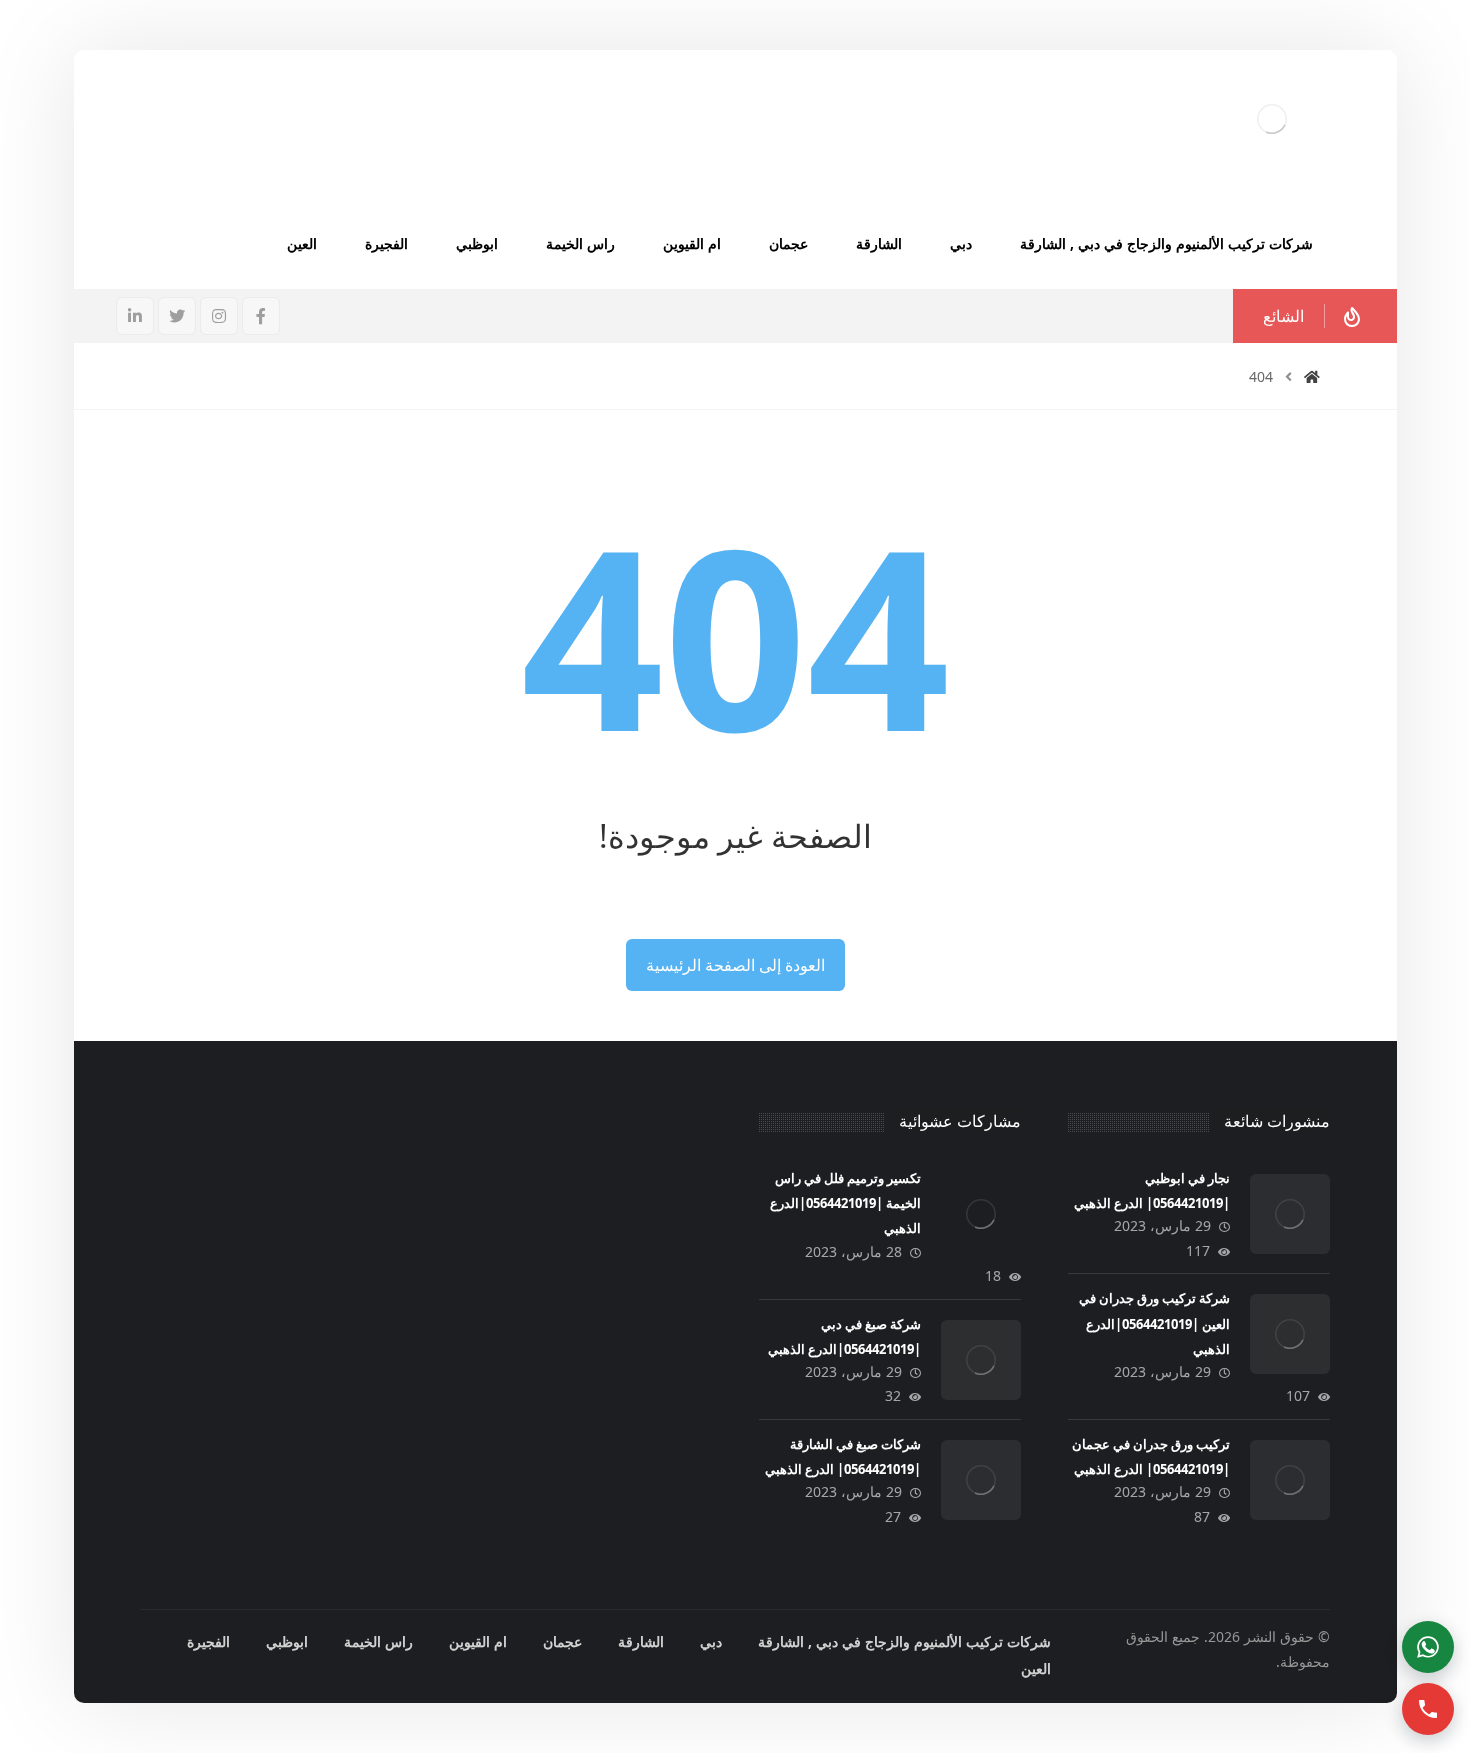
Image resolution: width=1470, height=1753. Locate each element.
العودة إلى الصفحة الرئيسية (735, 965)
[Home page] (1312, 376)
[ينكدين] (135, 316)
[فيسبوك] (261, 316)
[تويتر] (177, 316)
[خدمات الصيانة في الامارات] (1272, 118)
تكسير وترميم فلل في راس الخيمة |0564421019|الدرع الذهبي (845, 1203)
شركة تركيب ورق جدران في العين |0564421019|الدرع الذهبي (1154, 1323)
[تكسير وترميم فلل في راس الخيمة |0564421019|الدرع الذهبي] (981, 1214)
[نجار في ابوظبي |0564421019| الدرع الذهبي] (1290, 1214)
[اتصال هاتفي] (1428, 1709)
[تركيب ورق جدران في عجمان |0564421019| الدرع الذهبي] (1290, 1480)
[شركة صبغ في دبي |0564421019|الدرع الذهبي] (981, 1360)
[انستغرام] (219, 316)
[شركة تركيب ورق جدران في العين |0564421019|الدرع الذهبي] (1290, 1334)
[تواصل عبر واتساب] (1428, 1647)
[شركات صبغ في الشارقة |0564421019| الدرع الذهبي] (981, 1480)
